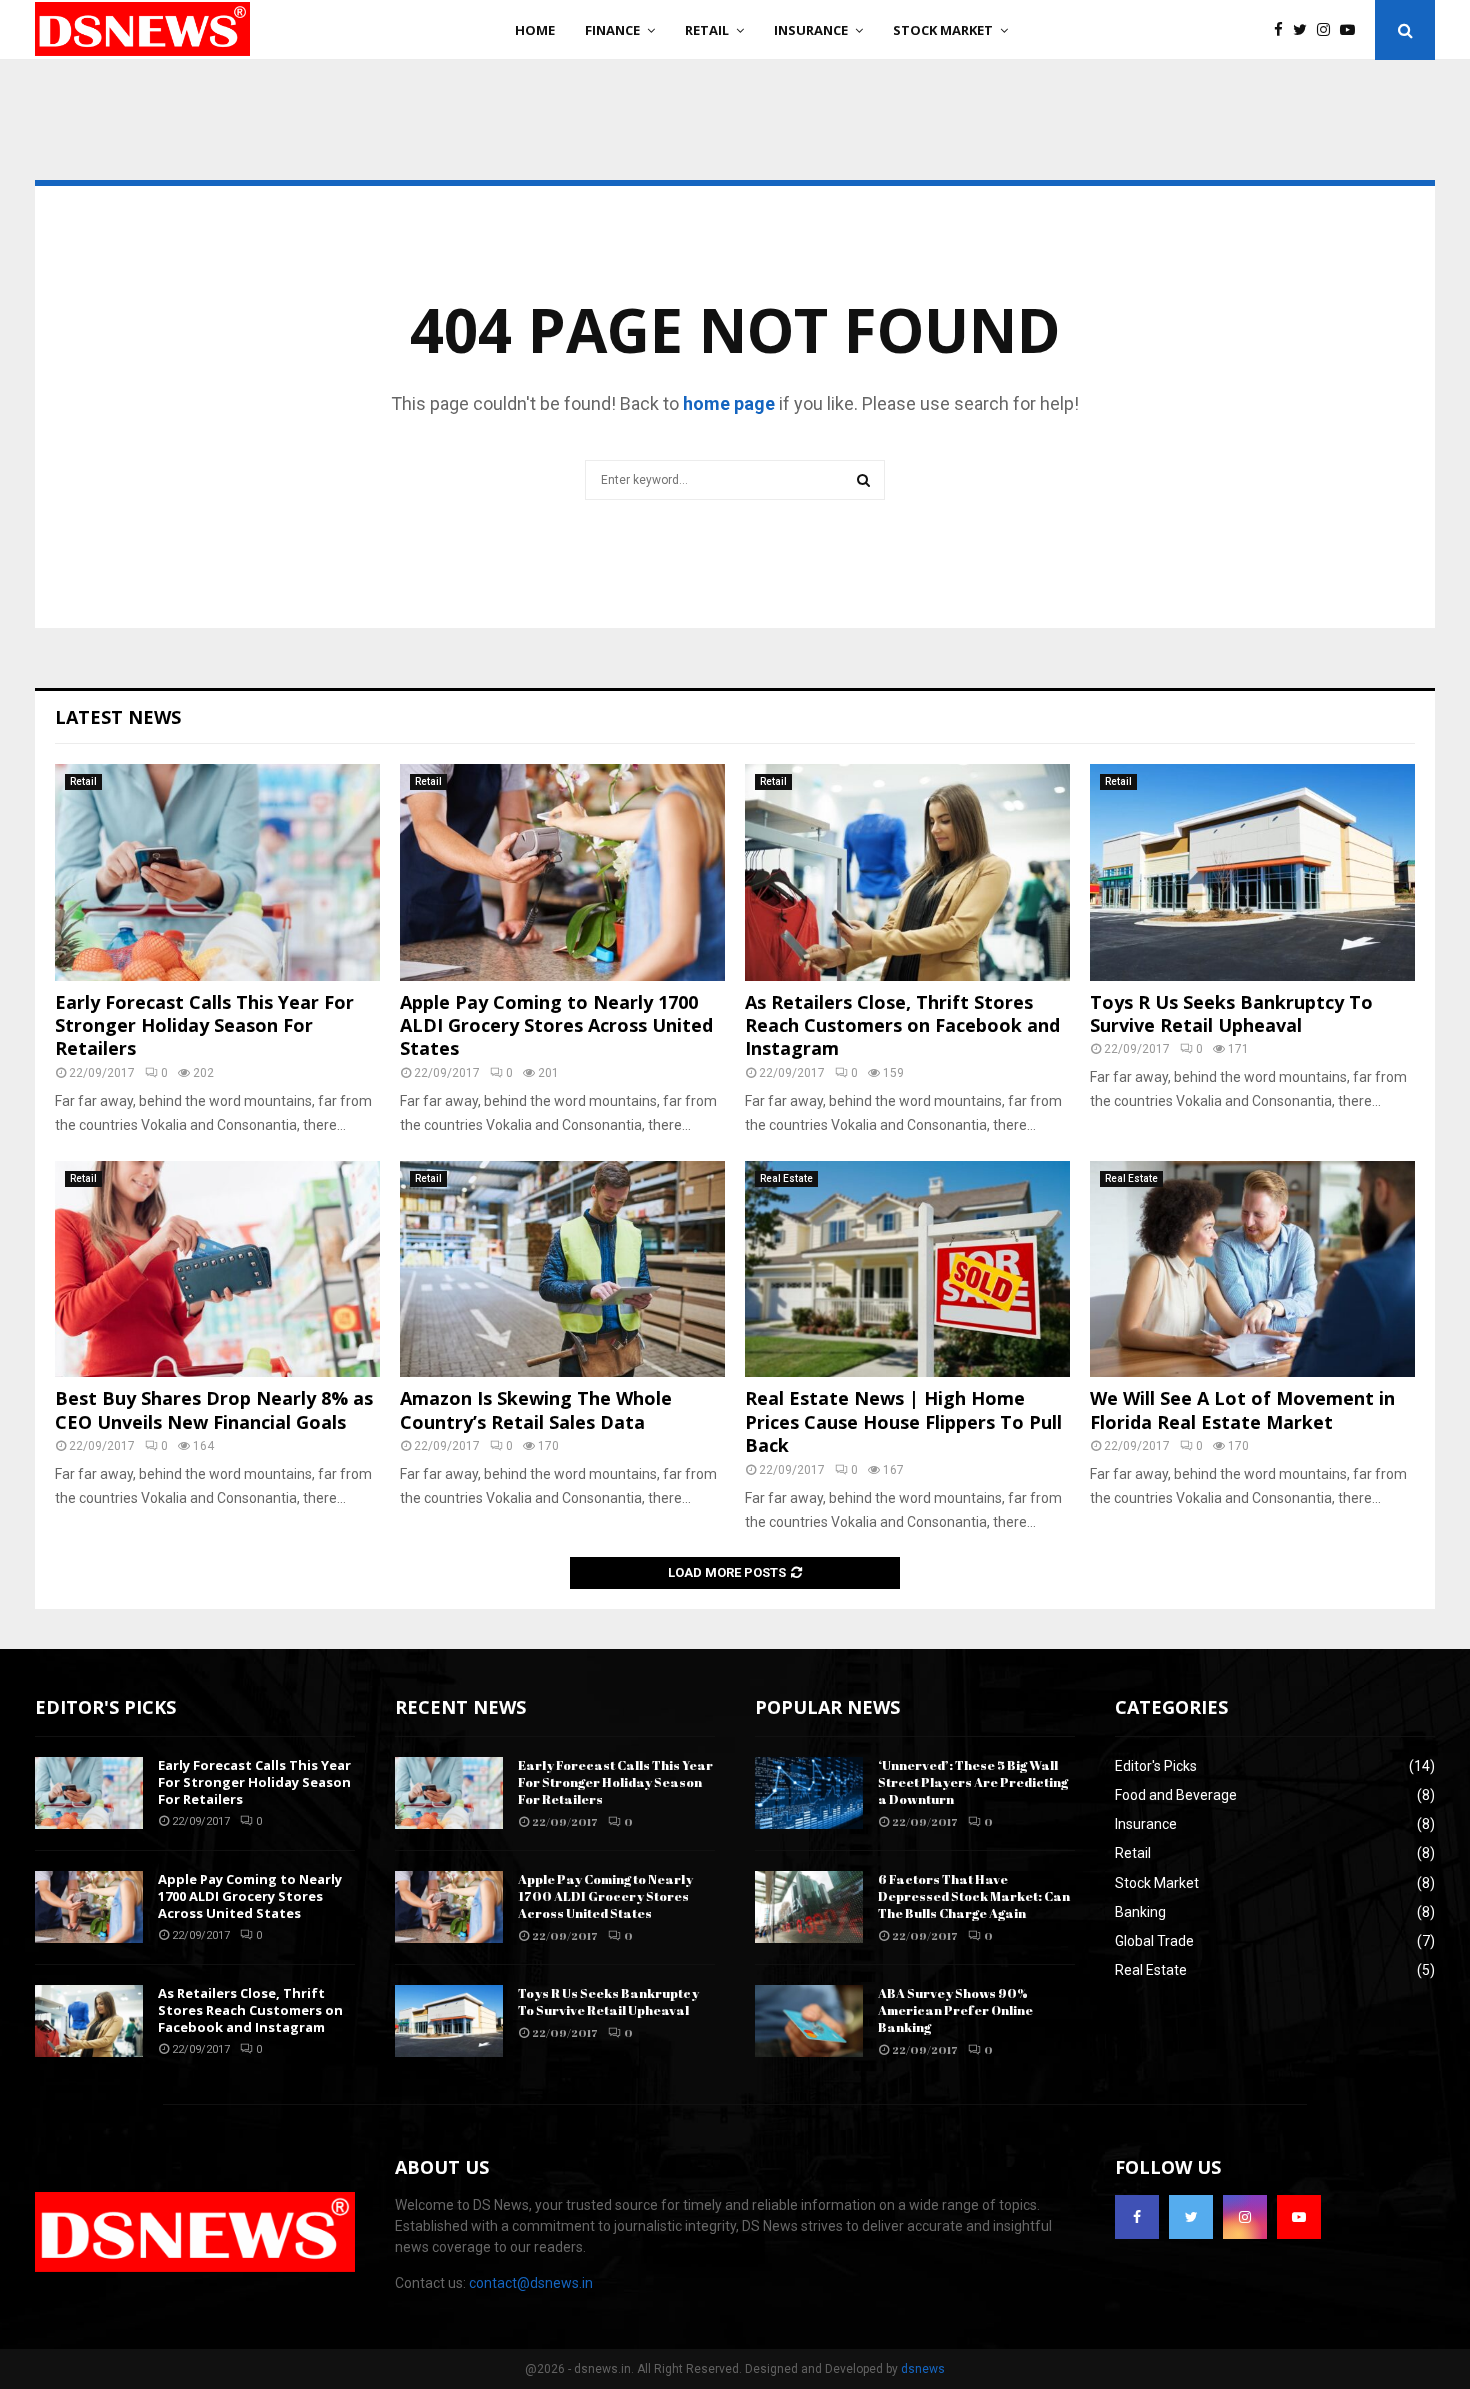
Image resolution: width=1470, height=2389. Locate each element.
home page (729, 403)
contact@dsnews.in (531, 2283)
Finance (612, 30)
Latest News (118, 717)
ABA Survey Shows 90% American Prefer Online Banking (955, 2010)
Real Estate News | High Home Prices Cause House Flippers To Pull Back (903, 1421)
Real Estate (786, 1178)
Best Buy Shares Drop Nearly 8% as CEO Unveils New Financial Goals (214, 1409)
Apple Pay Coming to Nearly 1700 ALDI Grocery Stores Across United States (556, 1025)
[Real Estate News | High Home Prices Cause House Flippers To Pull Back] (907, 1269)
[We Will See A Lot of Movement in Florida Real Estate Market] (1252, 1269)
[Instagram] (1328, 30)
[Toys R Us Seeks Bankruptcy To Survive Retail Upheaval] (1252, 872)
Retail (707, 30)
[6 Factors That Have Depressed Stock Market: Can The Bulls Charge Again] (809, 1907)
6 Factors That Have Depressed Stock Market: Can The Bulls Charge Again (974, 1896)
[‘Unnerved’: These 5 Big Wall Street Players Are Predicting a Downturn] (809, 1793)
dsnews (923, 2369)
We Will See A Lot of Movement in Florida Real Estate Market (1242, 1409)
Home (535, 30)
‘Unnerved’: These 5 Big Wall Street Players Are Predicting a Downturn (973, 1782)
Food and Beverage (1176, 1795)
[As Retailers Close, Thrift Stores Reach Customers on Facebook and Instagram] (907, 872)
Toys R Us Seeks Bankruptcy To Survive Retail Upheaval (1231, 1013)
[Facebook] (1283, 30)
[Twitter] (1305, 30)
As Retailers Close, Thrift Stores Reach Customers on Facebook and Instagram (902, 1025)
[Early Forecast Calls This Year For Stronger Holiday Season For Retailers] (217, 872)
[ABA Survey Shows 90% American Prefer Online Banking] (809, 2021)
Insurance (811, 30)
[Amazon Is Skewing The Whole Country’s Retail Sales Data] (562, 1269)
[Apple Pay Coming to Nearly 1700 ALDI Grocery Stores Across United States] (562, 872)
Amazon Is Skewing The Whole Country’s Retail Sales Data (536, 1409)
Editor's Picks (1156, 1766)
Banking (1140, 1912)
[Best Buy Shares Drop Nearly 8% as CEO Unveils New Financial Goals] (217, 1269)
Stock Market (943, 30)
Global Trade (1154, 1941)
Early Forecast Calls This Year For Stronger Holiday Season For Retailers (204, 1025)
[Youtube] (1352, 30)
